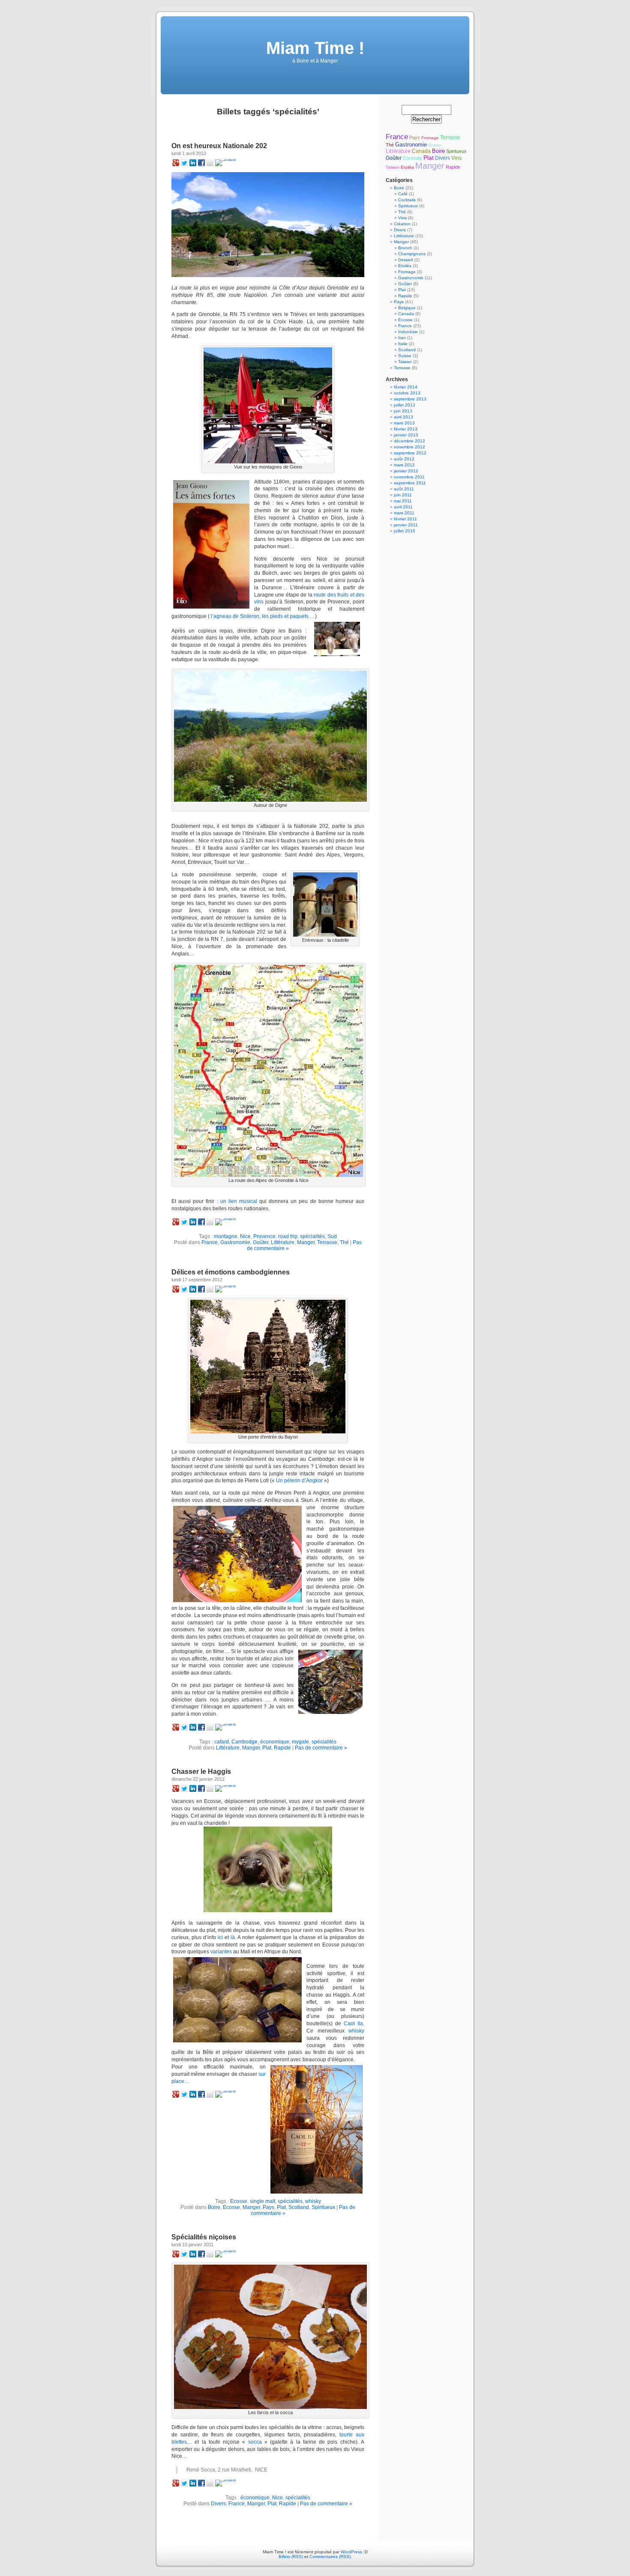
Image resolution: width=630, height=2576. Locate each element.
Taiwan (393, 167)
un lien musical (239, 1201)
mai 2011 (403, 501)
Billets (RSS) (291, 2557)
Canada (421, 151)
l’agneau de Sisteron (235, 616)
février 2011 (405, 519)
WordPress (351, 2552)
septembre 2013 (410, 399)
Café (403, 194)
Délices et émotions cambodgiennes (231, 1272)
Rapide (282, 1748)
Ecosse (239, 2201)
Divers (218, 2504)
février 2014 (406, 387)
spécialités (312, 1236)
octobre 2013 (407, 393)
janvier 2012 (406, 471)
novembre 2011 (409, 477)
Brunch (405, 248)
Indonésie (408, 332)
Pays (268, 2207)
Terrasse (327, 1242)
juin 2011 (403, 495)
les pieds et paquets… (288, 616)
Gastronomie (235, 1242)
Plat (267, 1748)
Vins (456, 158)
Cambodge (244, 1742)
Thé (344, 1242)
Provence (264, 1236)
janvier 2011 (406, 525)
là (233, 1937)
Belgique (407, 308)
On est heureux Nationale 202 (219, 146)
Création (402, 224)
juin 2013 (403, 411)
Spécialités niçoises (204, 2237)
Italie (403, 344)
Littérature (283, 1242)
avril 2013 (403, 417)
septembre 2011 (410, 483)
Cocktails (412, 158)
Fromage (430, 138)
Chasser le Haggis (201, 1772)
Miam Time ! (315, 48)
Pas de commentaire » (321, 1748)
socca (255, 2442)
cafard (222, 1742)
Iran (402, 338)
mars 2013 (404, 423)
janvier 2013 (406, 435)
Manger (306, 1242)
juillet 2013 (405, 405)
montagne (226, 1236)
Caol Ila (353, 2024)
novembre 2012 (409, 447)
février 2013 (406, 429)
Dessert (406, 260)
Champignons (412, 254)
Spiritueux (323, 2207)
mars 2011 (404, 513)
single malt (262, 2201)
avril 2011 (403, 507)
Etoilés (407, 167)
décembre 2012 (409, 441)
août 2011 (404, 489)
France (210, 1242)
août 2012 (404, 459)
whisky (356, 2031)
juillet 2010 (405, 531)
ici (220, 1937)
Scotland (299, 2207)
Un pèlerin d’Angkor (299, 1481)
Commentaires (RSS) (330, 2557)
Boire (214, 2207)
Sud (332, 1236)
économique (275, 1742)
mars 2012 (404, 465)
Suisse (435, 145)
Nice (245, 1236)
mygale (300, 1742)
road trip (288, 1236)
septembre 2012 (410, 453)
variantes (221, 1952)
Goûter (261, 1242)
